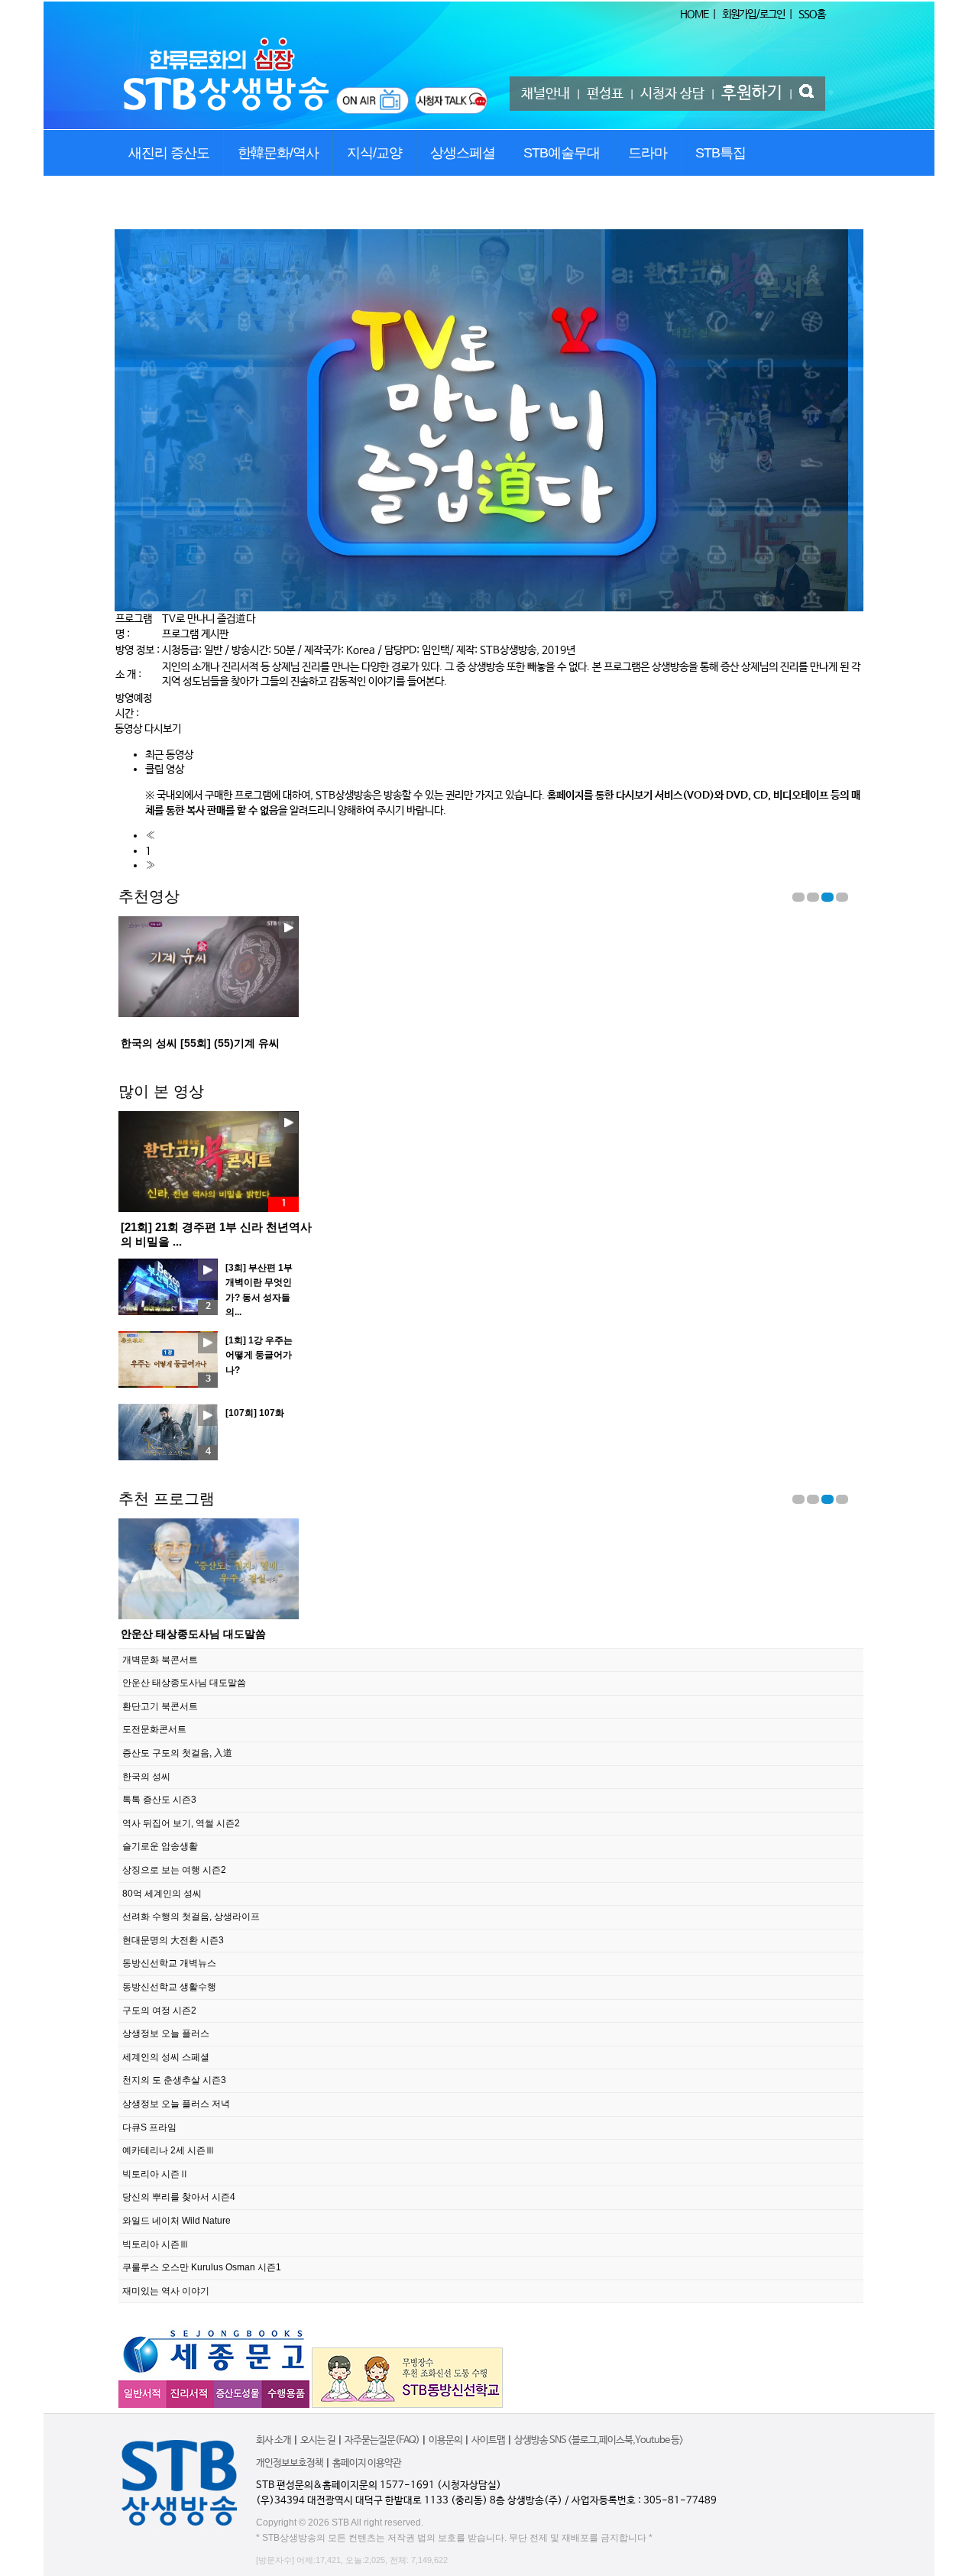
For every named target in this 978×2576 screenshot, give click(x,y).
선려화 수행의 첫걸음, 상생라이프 (191, 1917)
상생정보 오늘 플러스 (166, 2033)
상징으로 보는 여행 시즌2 (174, 1870)
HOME (694, 15)
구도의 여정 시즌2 (159, 2011)
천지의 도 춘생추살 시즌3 (174, 2080)
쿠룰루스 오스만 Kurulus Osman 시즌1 (202, 2267)
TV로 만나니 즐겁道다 (209, 619)
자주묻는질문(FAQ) (382, 2440)
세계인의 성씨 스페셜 (166, 2057)
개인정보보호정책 (290, 2463)
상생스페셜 (463, 153)
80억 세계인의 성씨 (162, 1894)
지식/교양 (374, 153)
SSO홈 (812, 15)
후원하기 (752, 93)
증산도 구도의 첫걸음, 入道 (177, 1753)
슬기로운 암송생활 (160, 1846)
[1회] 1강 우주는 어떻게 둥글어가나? (259, 1355)
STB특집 (721, 153)
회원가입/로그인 (753, 15)
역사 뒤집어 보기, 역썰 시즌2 (181, 1823)
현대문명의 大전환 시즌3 (173, 1940)
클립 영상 (165, 770)
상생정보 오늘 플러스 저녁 (176, 2104)
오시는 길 (318, 2440)
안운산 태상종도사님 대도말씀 (184, 1683)
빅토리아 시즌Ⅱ (155, 2174)
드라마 (648, 153)
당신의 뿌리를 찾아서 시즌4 (179, 2197)
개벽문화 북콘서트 (160, 1660)
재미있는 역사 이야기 (166, 2291)
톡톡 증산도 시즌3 (159, 1800)
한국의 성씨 (146, 1777)
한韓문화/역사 (278, 153)
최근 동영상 (169, 755)
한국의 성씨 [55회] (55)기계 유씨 (200, 1043)
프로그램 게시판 (195, 634)
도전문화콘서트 (154, 1729)
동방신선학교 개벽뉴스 (169, 1963)
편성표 (605, 94)
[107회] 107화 (255, 1413)
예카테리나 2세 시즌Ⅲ (168, 2150)
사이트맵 (488, 2440)
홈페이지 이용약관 (367, 2463)
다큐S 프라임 (149, 2127)
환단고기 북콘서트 (165, 1634)
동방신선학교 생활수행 (169, 1987)
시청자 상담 (672, 94)
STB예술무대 (562, 153)
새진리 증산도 (169, 153)
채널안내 (546, 94)
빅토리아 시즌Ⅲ (155, 2244)
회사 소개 (274, 2440)
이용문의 (445, 2440)
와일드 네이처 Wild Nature (176, 2221)
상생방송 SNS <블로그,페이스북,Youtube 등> (599, 2440)
